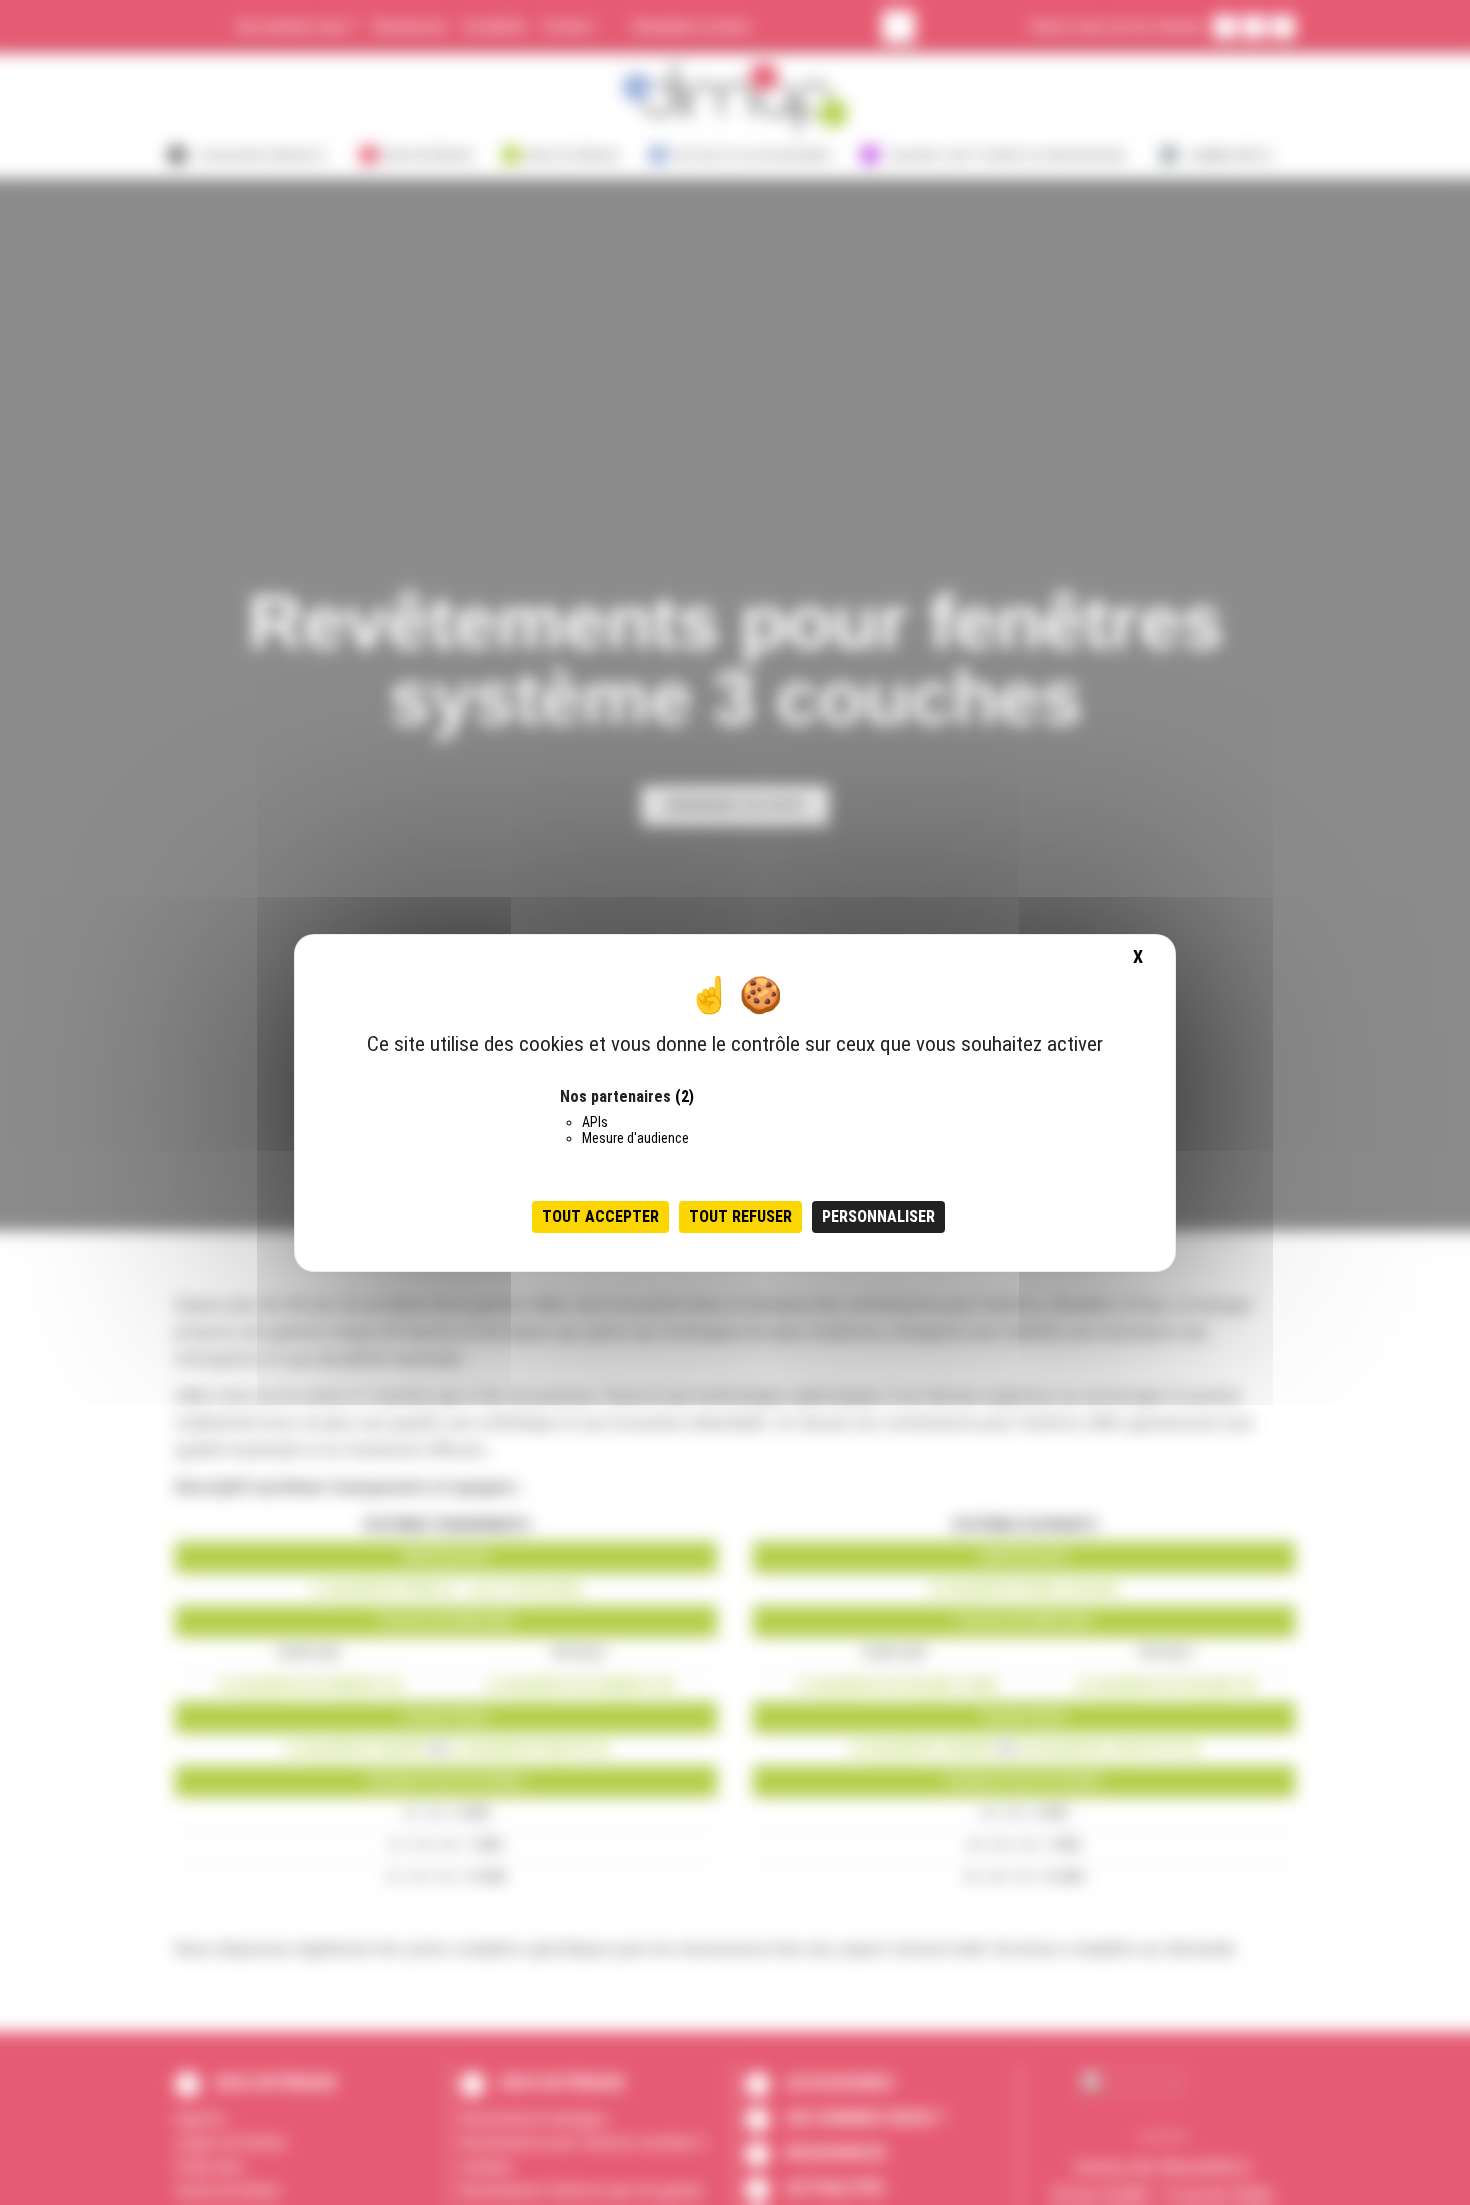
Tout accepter (600, 1215)
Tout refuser (740, 1215)
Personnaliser (878, 1215)
